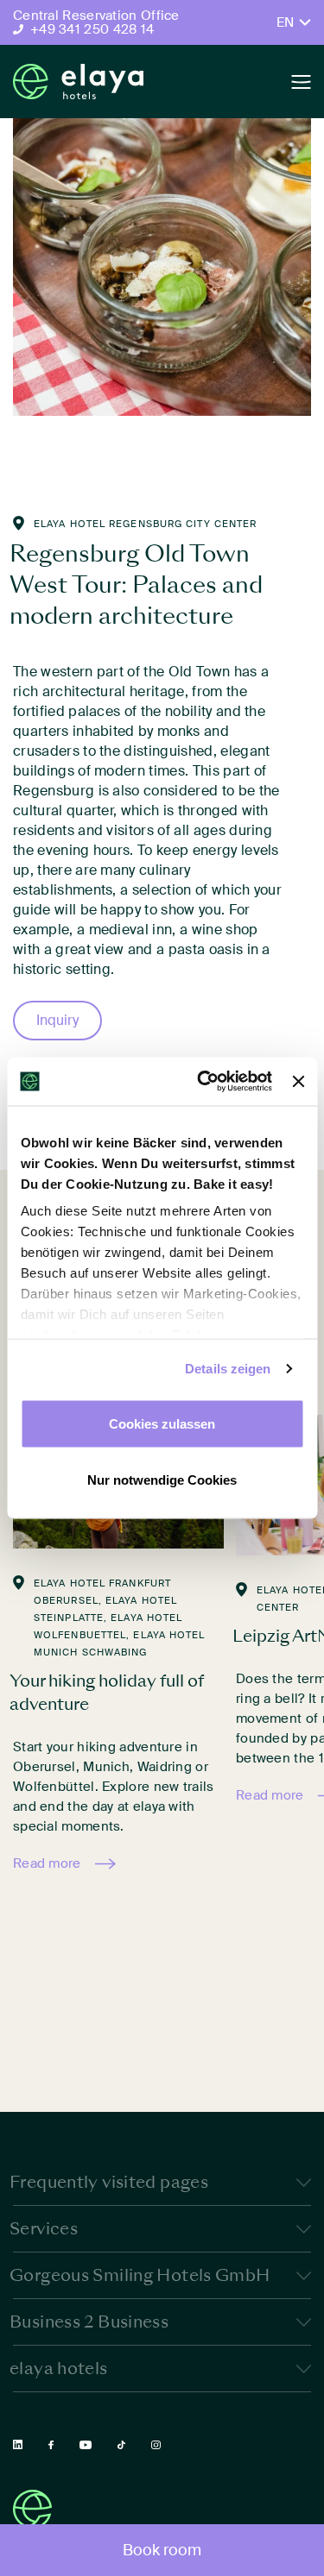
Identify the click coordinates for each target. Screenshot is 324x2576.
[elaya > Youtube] (86, 2445)
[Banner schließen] (298, 1081)
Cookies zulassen (162, 1423)
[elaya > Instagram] (156, 2445)
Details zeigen (228, 1369)
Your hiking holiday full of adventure (106, 1692)
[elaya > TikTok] (121, 2445)
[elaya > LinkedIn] (18, 2444)
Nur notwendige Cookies (162, 1480)
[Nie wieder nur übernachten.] (78, 82)
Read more (47, 1863)
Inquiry (57, 1020)
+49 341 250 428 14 (92, 29)
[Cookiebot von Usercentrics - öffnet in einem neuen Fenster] (203, 1082)
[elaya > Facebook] (51, 2445)
